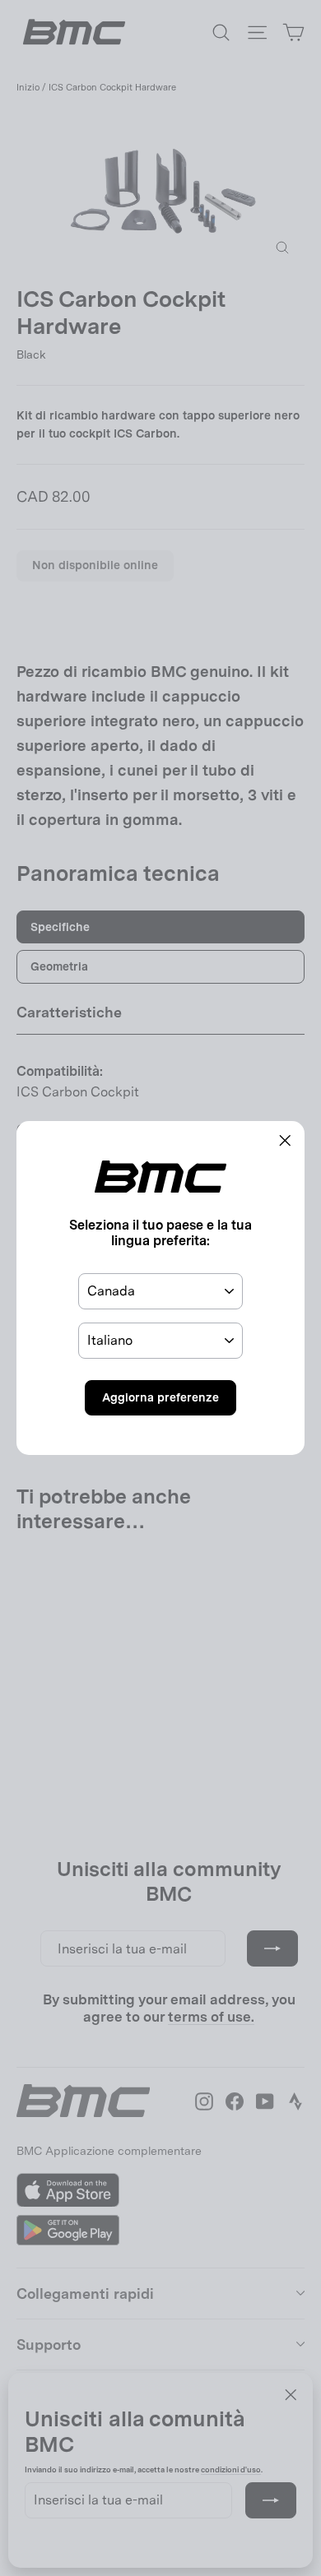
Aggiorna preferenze (160, 1397)
